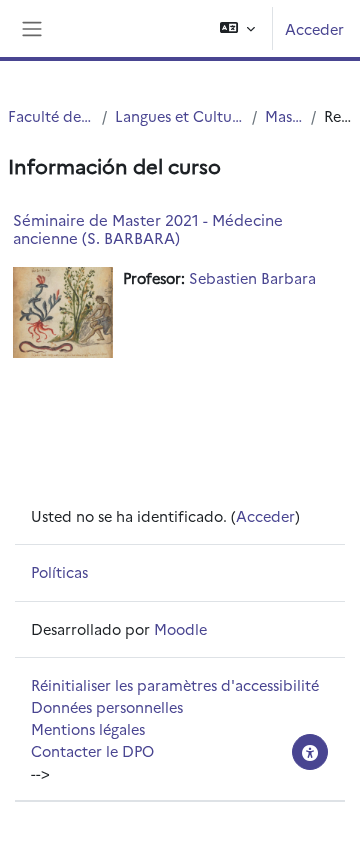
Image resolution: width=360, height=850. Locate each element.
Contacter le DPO (92, 750)
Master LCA (284, 115)
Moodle (180, 628)
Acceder (314, 28)
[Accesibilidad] (310, 752)
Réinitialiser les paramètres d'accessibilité (175, 684)
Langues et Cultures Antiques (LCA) (179, 115)
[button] (237, 28)
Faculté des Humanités (51, 115)
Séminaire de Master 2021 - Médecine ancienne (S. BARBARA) (148, 228)
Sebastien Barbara (252, 277)
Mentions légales (88, 728)
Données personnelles (107, 706)
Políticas (59, 571)
